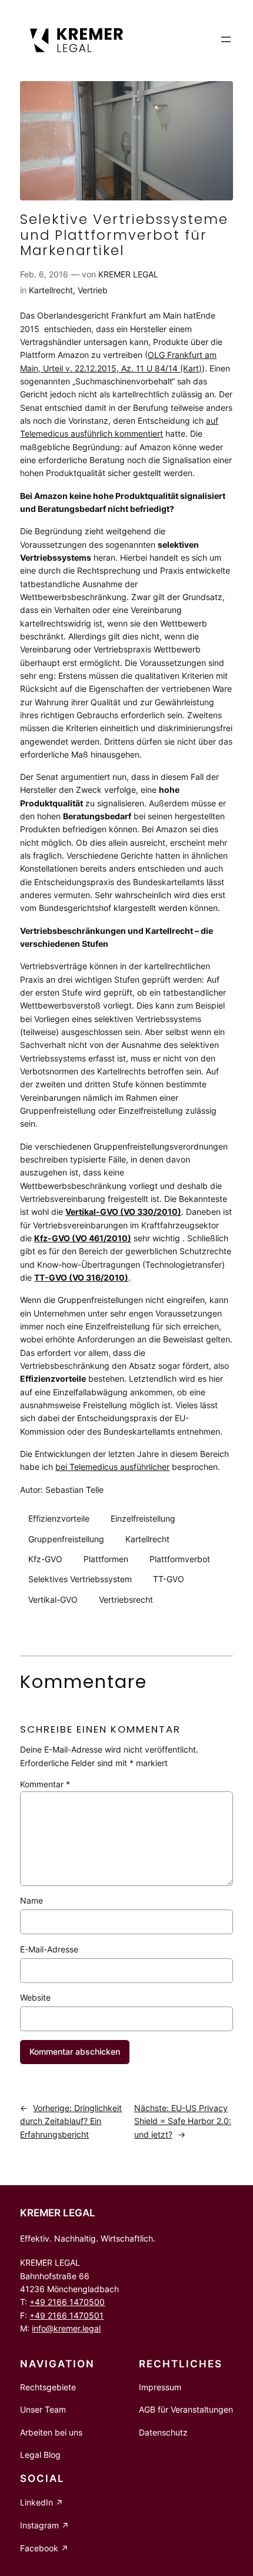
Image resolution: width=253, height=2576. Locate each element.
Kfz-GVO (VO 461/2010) (83, 1238)
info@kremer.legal (66, 2328)
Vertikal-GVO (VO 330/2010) (123, 1212)
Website (35, 1997)
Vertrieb (93, 290)
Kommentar (45, 1784)
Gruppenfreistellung (66, 1539)
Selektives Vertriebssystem (80, 1579)
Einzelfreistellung (143, 1518)
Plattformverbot (180, 1559)
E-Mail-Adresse (49, 1949)
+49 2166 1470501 (66, 2315)
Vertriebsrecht (126, 1599)
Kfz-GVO (45, 1559)
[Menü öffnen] (226, 39)
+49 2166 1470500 (67, 2302)
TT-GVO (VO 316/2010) (81, 1277)
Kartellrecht (51, 290)
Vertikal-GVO (53, 1599)
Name (31, 1900)
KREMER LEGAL (128, 274)
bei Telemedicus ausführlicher (112, 1467)
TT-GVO (169, 1579)
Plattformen (106, 1559)
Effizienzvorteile (59, 1518)
